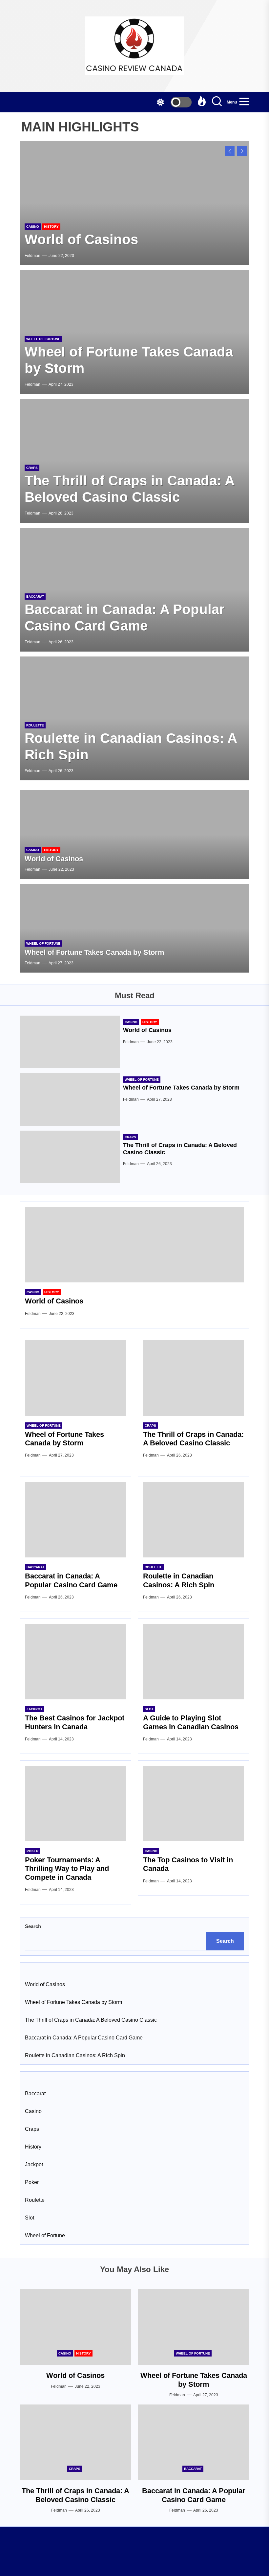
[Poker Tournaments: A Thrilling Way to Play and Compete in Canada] (75, 1804)
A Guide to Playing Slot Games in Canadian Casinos (191, 1722)
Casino (33, 227)
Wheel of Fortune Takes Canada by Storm (94, 952)
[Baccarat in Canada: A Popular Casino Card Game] (75, 1520)
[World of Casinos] (134, 203)
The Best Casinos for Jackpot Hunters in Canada (75, 1722)
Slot (149, 1709)
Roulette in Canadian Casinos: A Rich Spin (179, 1580)
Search (33, 1926)
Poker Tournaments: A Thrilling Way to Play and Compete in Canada (67, 1869)
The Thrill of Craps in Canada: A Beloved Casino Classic (193, 1439)
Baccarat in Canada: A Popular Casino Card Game (71, 1580)
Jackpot (34, 1709)
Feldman (32, 256)
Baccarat (35, 597)
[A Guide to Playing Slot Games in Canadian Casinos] (194, 1662)
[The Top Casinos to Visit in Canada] (194, 1804)
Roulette (35, 725)
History (51, 227)
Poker (32, 1851)
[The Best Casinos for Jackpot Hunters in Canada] (75, 1662)
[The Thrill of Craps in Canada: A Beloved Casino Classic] (70, 1157)
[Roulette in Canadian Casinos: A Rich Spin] (194, 1520)
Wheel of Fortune (43, 339)
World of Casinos (81, 239)
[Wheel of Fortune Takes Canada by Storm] (134, 928)
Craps (32, 468)
